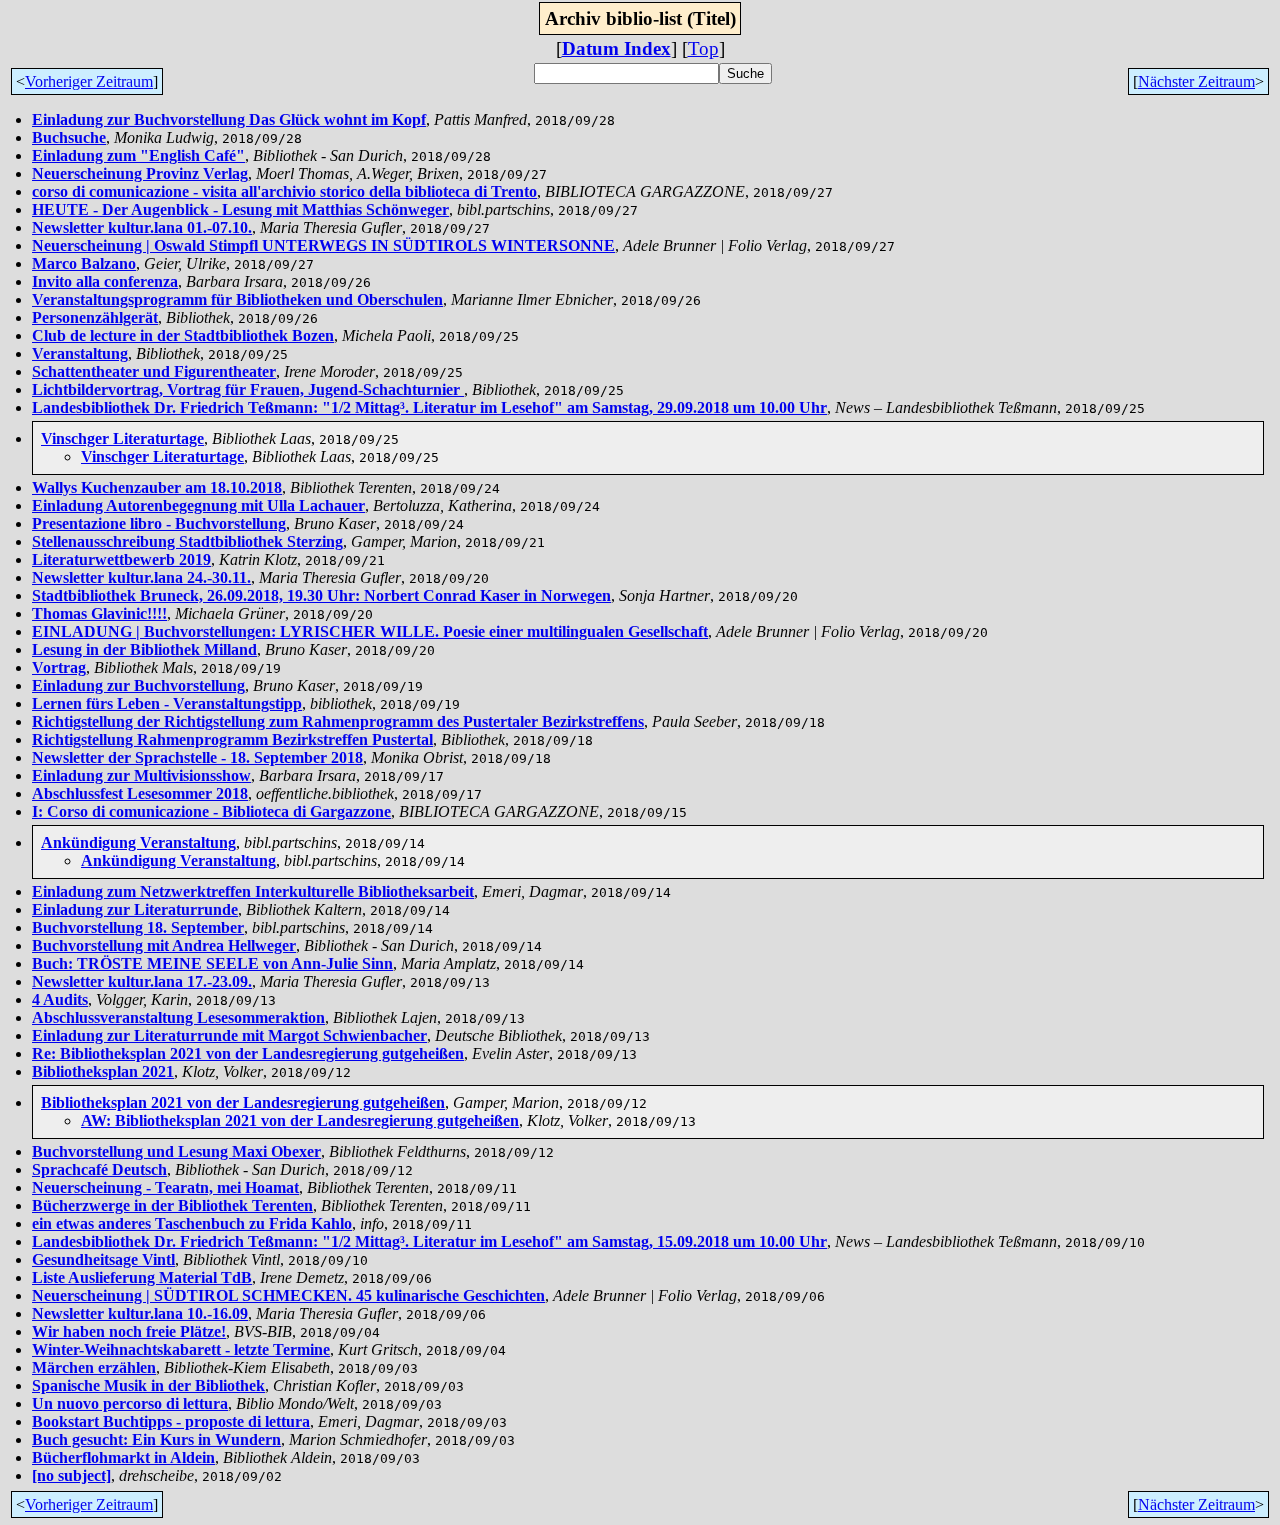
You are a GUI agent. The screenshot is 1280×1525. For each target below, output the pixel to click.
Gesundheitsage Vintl (103, 1259)
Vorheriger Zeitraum (89, 81)
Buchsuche (69, 137)
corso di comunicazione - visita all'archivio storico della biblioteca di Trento (284, 191)
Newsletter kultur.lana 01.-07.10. (142, 227)
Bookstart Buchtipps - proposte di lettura (171, 1421)
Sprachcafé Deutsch (99, 1169)
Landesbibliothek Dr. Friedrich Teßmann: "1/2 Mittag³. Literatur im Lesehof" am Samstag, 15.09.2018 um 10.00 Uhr (429, 1241)
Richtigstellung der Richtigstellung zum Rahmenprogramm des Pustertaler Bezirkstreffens (338, 721)
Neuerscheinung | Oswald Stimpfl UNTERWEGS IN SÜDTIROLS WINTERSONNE (323, 245)
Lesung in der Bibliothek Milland (144, 649)
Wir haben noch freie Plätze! (129, 1331)
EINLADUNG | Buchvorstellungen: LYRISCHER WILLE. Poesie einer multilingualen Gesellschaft (370, 631)
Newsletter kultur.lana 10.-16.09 (140, 1313)
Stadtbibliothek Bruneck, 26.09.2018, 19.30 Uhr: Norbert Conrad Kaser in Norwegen (321, 595)
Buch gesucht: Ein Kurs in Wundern (156, 1439)
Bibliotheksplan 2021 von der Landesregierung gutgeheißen (243, 1102)
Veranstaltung (80, 353)
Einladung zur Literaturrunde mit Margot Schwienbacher (229, 1035)
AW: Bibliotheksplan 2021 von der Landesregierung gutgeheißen (300, 1120)
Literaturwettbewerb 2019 (121, 559)
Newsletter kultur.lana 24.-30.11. (141, 577)
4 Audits (60, 999)
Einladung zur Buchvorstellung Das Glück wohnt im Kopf (229, 119)
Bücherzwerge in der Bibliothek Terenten (172, 1205)
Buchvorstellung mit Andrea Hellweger (164, 945)
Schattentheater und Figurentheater (154, 371)
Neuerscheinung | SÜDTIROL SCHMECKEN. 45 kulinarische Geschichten (288, 1295)
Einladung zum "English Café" (138, 155)
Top (703, 48)
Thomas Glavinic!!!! (99, 613)
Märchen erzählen (94, 1367)
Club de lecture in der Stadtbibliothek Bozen (183, 335)
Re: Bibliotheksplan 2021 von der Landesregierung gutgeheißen (248, 1053)
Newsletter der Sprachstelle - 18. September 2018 (197, 757)
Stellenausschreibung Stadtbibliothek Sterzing (187, 541)
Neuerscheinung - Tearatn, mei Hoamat (165, 1187)
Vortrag (59, 667)
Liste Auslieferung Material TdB (142, 1277)
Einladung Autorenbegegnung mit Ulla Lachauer (198, 505)
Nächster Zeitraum (1196, 81)
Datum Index (616, 48)
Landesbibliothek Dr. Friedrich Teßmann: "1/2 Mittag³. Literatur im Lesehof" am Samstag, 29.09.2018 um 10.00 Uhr (429, 407)
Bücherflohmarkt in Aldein (123, 1457)
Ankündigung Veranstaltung (138, 842)
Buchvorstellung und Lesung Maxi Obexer (176, 1151)
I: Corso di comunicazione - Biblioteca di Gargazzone (211, 811)
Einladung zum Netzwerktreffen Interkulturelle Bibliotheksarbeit (253, 891)
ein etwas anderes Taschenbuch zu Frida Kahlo (192, 1223)
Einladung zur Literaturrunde (135, 909)
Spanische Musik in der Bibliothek (148, 1385)
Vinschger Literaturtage (122, 438)
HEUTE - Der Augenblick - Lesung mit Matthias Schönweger (240, 209)
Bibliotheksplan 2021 (103, 1071)
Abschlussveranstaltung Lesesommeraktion (178, 1017)
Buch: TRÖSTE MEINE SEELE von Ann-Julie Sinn (212, 963)
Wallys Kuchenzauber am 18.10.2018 (157, 487)
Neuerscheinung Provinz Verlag (140, 173)
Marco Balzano (84, 263)
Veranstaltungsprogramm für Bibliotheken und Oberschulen (237, 299)
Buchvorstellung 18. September (138, 927)
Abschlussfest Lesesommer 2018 (140, 793)
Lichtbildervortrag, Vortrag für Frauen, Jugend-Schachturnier (248, 389)
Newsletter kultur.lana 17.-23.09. (142, 981)
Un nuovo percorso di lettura (130, 1403)
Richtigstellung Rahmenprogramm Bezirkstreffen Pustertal (232, 739)
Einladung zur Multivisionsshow (141, 775)
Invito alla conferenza (105, 281)
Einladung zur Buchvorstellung (138, 685)
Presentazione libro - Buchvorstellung (159, 523)
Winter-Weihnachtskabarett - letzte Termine (181, 1349)
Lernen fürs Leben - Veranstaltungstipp (167, 703)
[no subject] (71, 1475)
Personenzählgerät (95, 317)
